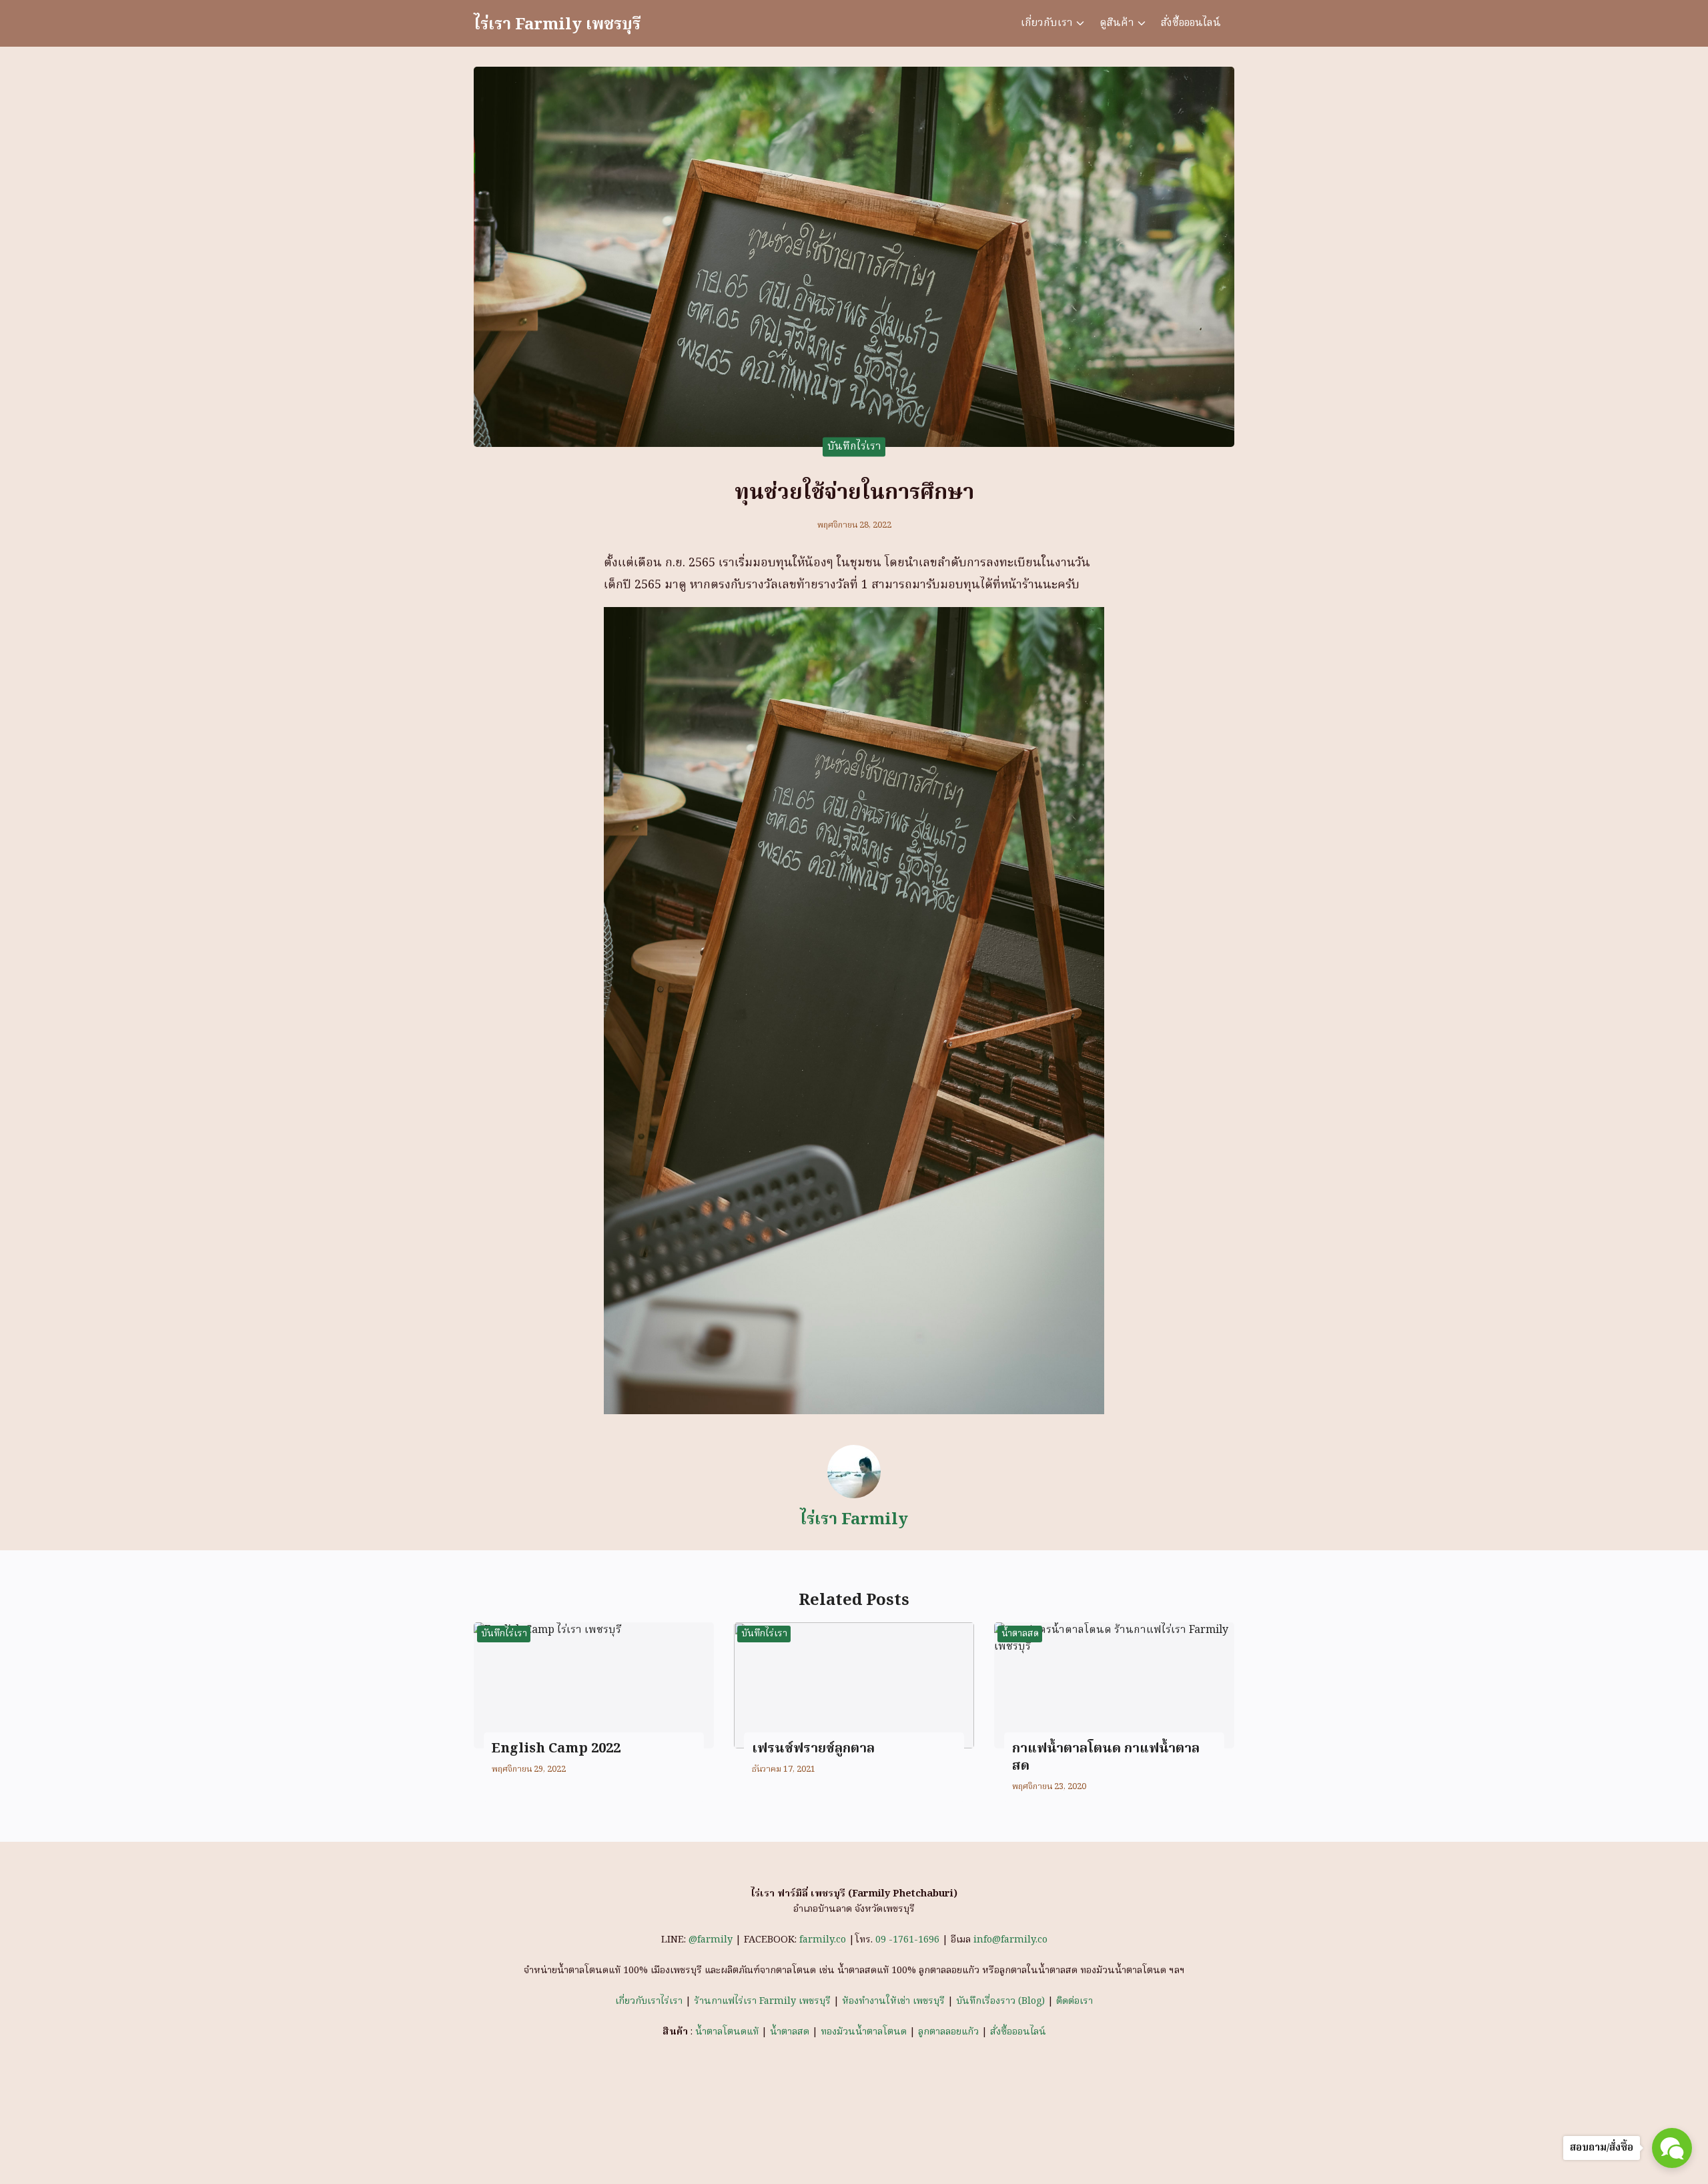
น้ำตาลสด (1020, 1634)
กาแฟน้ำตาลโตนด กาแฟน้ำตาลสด (1106, 1758)
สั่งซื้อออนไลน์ (1191, 23)
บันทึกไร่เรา (854, 446)
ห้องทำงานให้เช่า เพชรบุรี (893, 2002)
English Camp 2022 (556, 1749)
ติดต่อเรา (1075, 2002)
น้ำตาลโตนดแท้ (727, 2032)
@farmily (712, 1940)
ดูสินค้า (1117, 23)
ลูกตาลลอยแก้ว (948, 2032)
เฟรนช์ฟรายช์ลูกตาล (813, 1749)
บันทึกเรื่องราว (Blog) (1000, 2002)
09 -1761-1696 (907, 1940)
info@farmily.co (1010, 1940)
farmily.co (823, 1940)
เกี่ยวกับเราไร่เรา (649, 2002)
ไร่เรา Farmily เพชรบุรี (557, 25)
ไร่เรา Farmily (854, 1520)
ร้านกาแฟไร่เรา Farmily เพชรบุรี (762, 2002)
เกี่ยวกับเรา (1047, 23)
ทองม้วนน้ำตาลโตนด (864, 2032)
